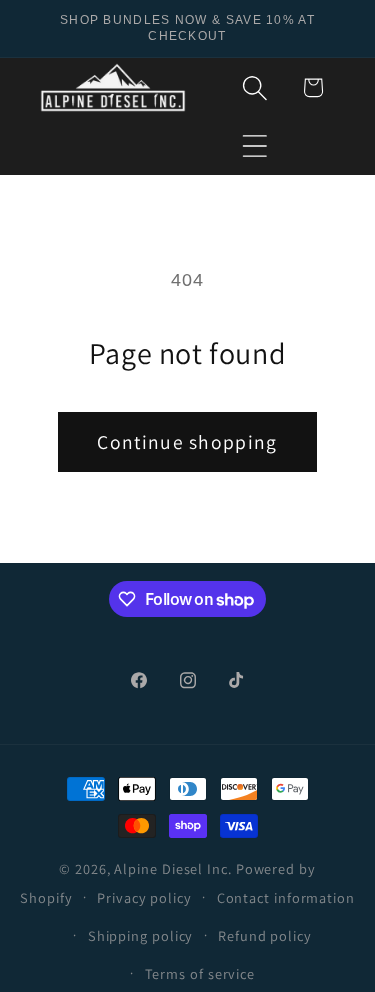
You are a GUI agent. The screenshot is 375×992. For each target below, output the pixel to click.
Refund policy (265, 935)
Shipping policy (141, 935)
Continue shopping (187, 442)
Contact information (286, 897)
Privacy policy (144, 897)
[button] (255, 145)
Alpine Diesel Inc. (172, 868)
